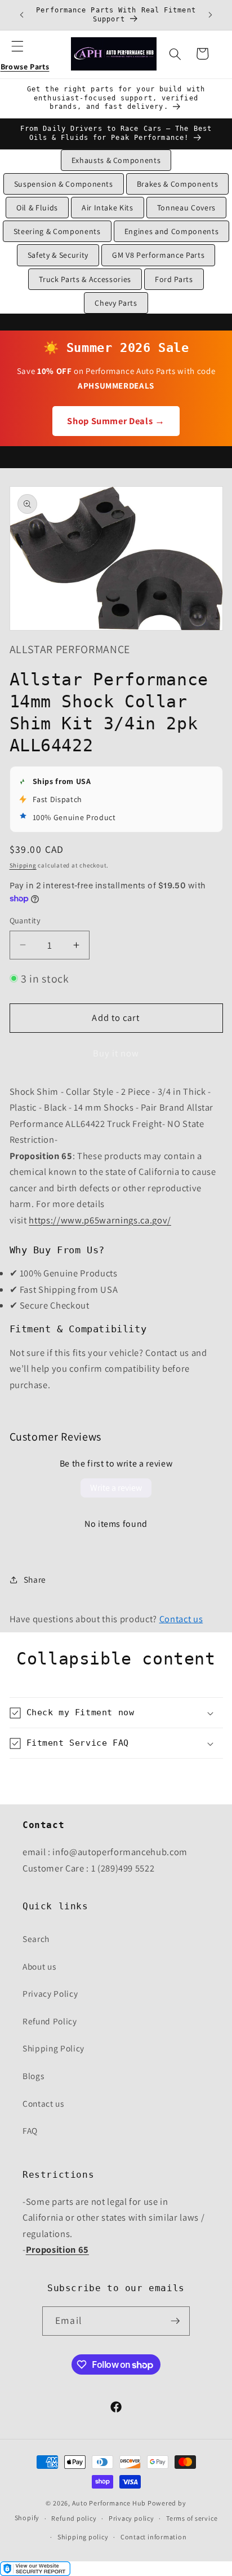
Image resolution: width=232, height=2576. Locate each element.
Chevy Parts (116, 303)
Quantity (25, 920)
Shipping (23, 865)
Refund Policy (50, 2021)
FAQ (30, 2130)
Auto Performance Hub (109, 2503)
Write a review (116, 1488)
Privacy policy (131, 2518)
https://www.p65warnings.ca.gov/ (100, 1220)
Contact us (181, 1619)
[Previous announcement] (22, 15)
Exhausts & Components (116, 160)
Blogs (33, 2076)
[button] (25, 54)
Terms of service (192, 2518)
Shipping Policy (53, 2048)
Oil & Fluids (37, 208)
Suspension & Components (64, 184)
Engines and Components (172, 231)
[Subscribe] (175, 2321)
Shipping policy (83, 2537)
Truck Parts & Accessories (85, 279)
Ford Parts (174, 279)
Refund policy (74, 2518)
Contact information (154, 2537)
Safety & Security (58, 255)
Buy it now (116, 1053)
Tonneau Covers (186, 208)
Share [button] (35, 1579)
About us (39, 1966)
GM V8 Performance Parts (158, 255)
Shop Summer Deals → (116, 421)
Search (36, 1939)
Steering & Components (57, 231)
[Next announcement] (211, 15)
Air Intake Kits (108, 208)
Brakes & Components (178, 184)
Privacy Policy (50, 1993)
